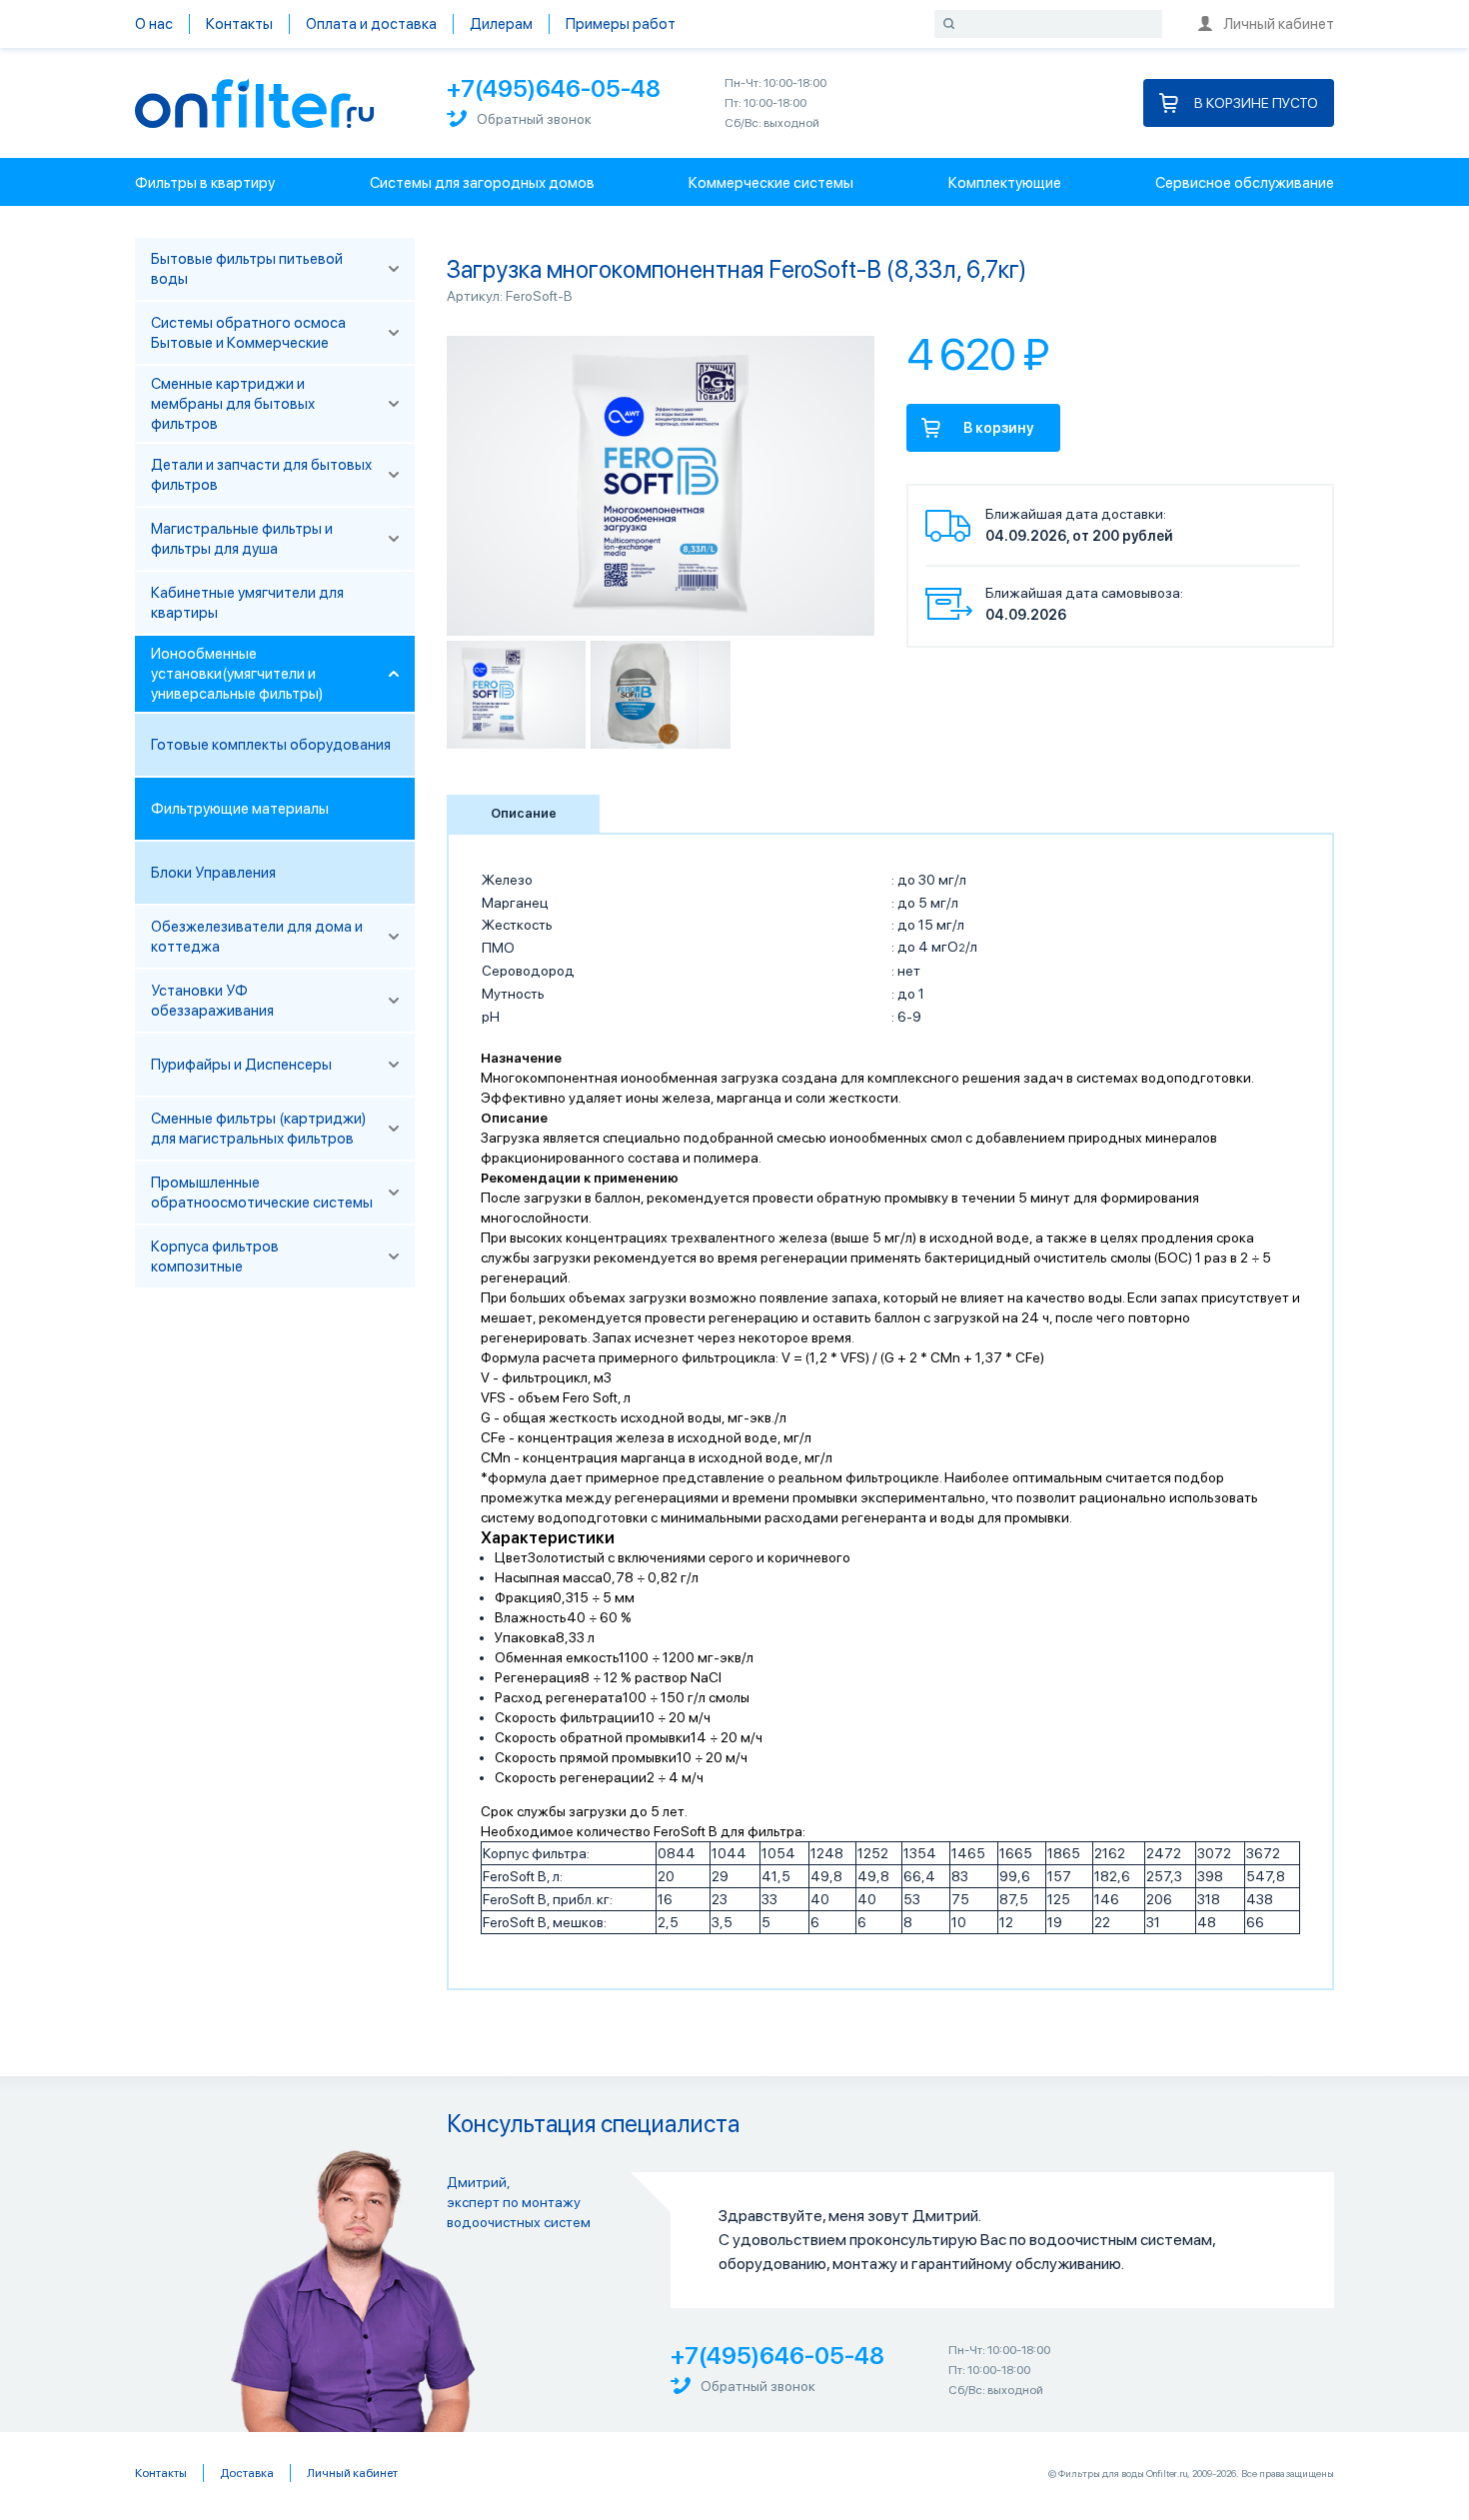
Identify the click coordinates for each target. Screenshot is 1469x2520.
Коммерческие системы (771, 183)
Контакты (239, 24)
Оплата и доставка (371, 24)
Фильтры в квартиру (205, 183)
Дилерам (501, 24)
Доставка (247, 2473)
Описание (524, 813)
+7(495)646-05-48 (554, 88)
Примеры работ (621, 24)
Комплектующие (1005, 183)
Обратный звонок (534, 119)
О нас (154, 24)
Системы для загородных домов (482, 183)
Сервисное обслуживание (1245, 183)
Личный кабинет (1279, 24)
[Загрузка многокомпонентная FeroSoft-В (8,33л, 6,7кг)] (516, 695)
